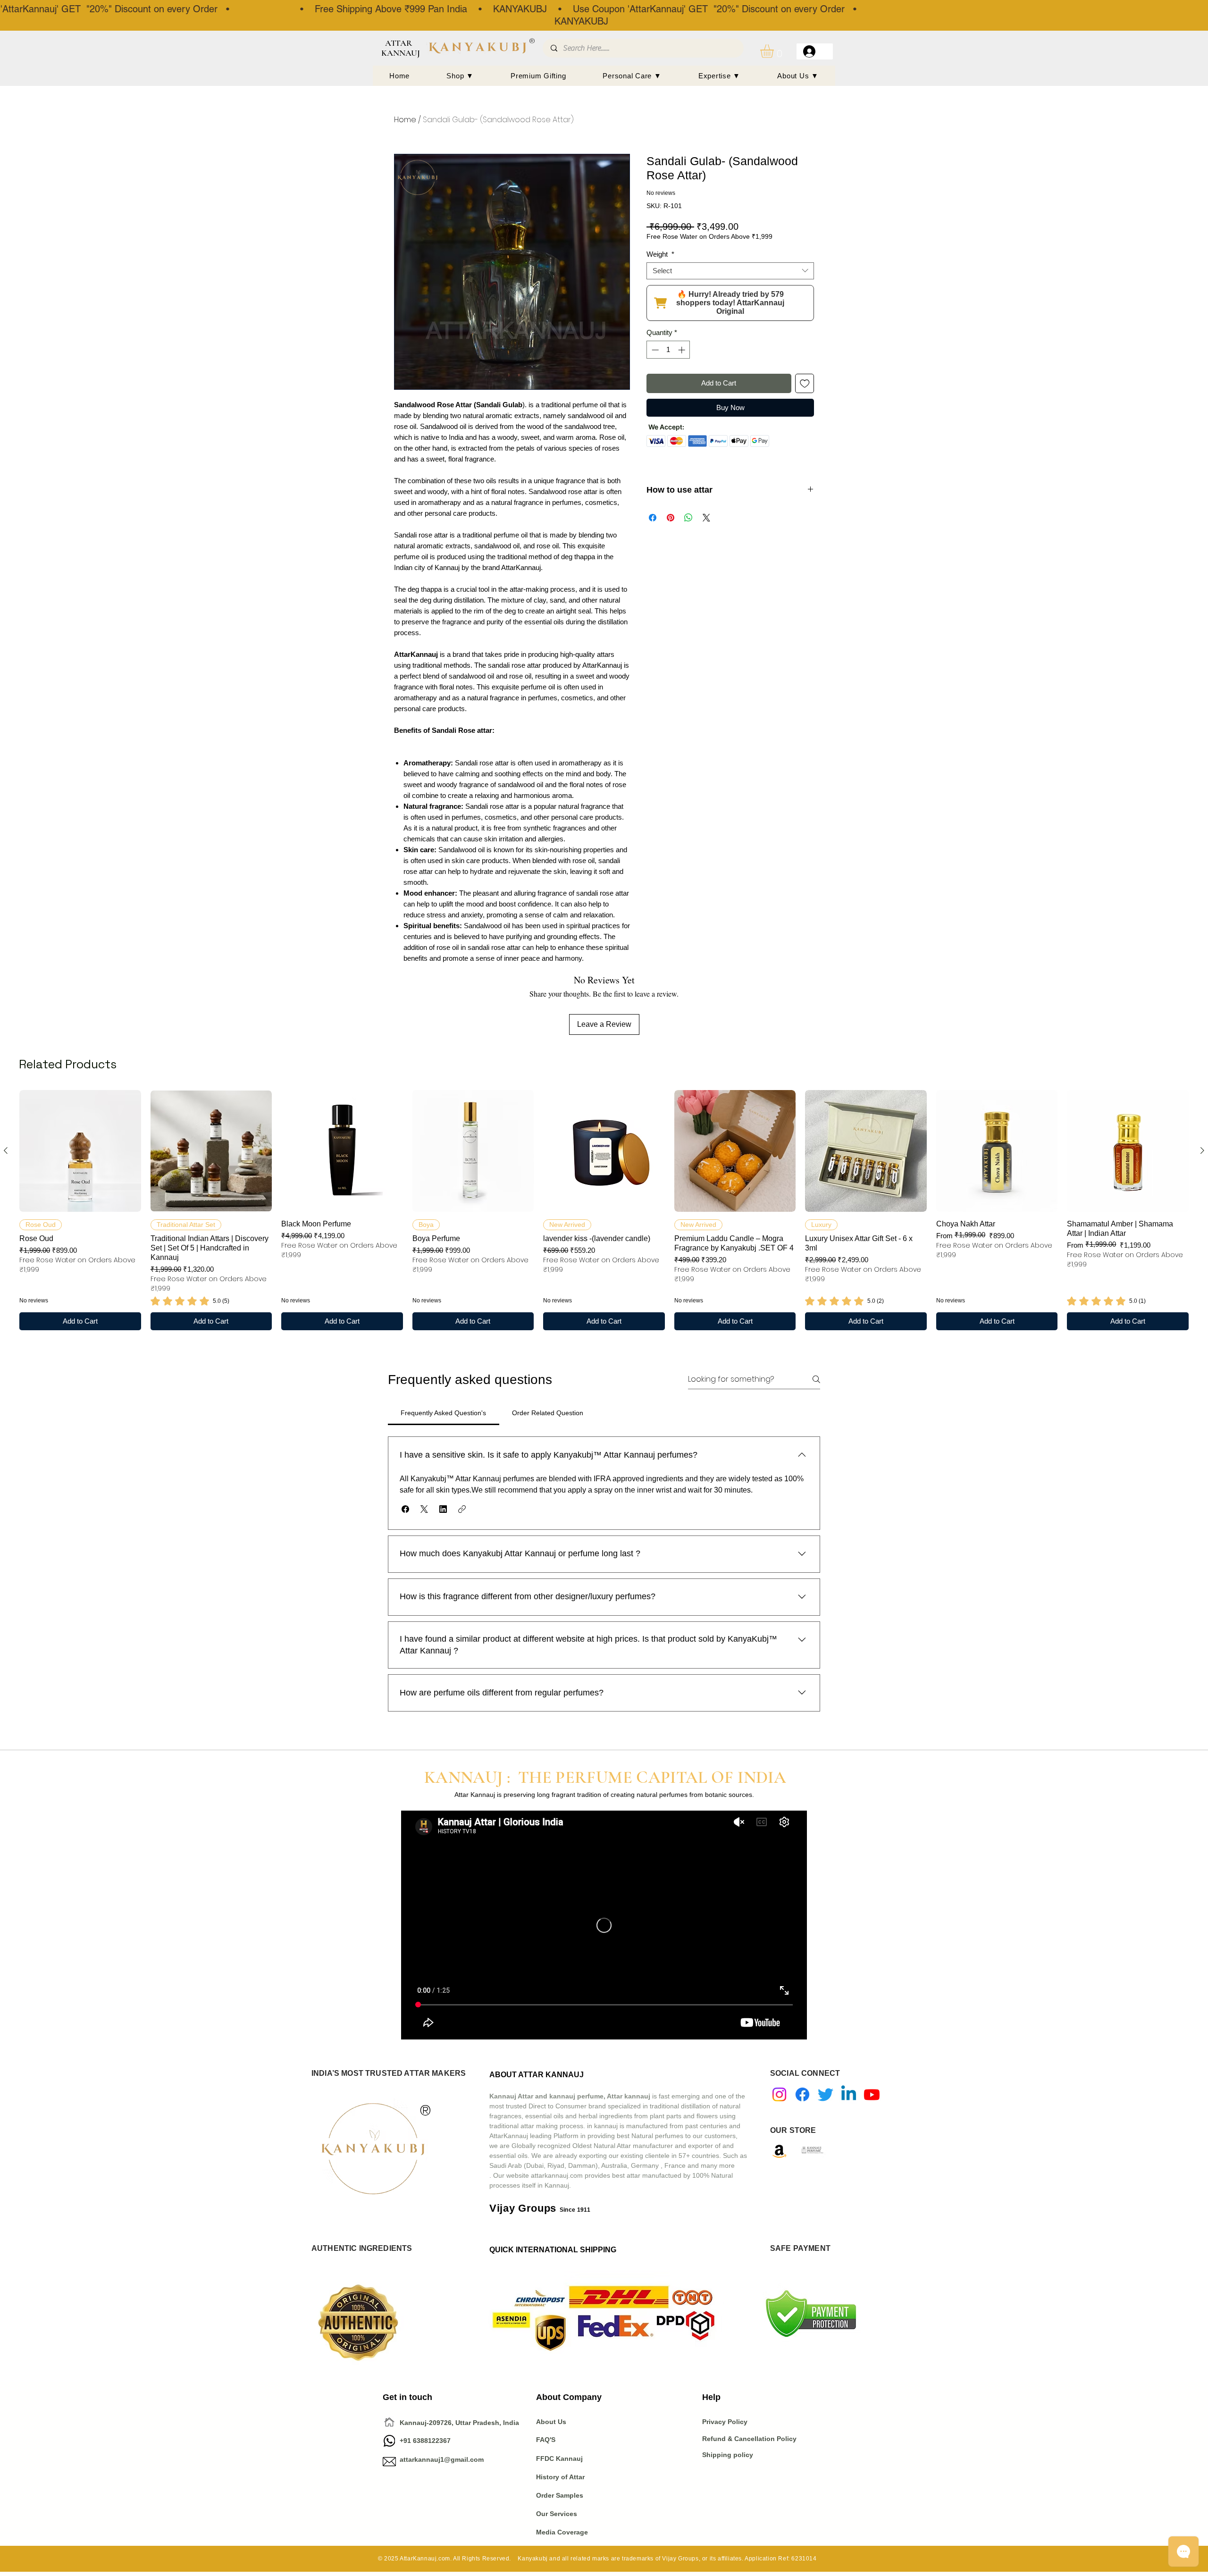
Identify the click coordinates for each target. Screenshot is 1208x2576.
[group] (604, 1210)
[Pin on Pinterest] (671, 518)
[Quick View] (80, 1151)
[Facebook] (802, 2094)
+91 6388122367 (417, 2441)
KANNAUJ (401, 53)
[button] (775, 51)
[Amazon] (779, 2151)
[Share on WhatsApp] (688, 518)
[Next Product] (1202, 1150)
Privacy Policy (726, 2422)
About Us (551, 2422)
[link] (190, 1301)
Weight (660, 254)
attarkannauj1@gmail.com (442, 2459)
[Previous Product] (6, 1150)
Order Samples (560, 2495)
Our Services (557, 2514)
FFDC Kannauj (559, 2459)
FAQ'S (546, 2440)
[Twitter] (826, 2094)
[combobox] (730, 271)
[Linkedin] (849, 2094)
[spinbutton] (668, 350)
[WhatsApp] (389, 2441)
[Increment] (683, 350)
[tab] (444, 1413)
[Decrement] (654, 350)
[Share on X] (706, 518)
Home (405, 120)
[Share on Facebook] (653, 518)
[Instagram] (779, 2094)
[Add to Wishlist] (805, 383)
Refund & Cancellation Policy (749, 2439)
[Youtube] (872, 2094)
